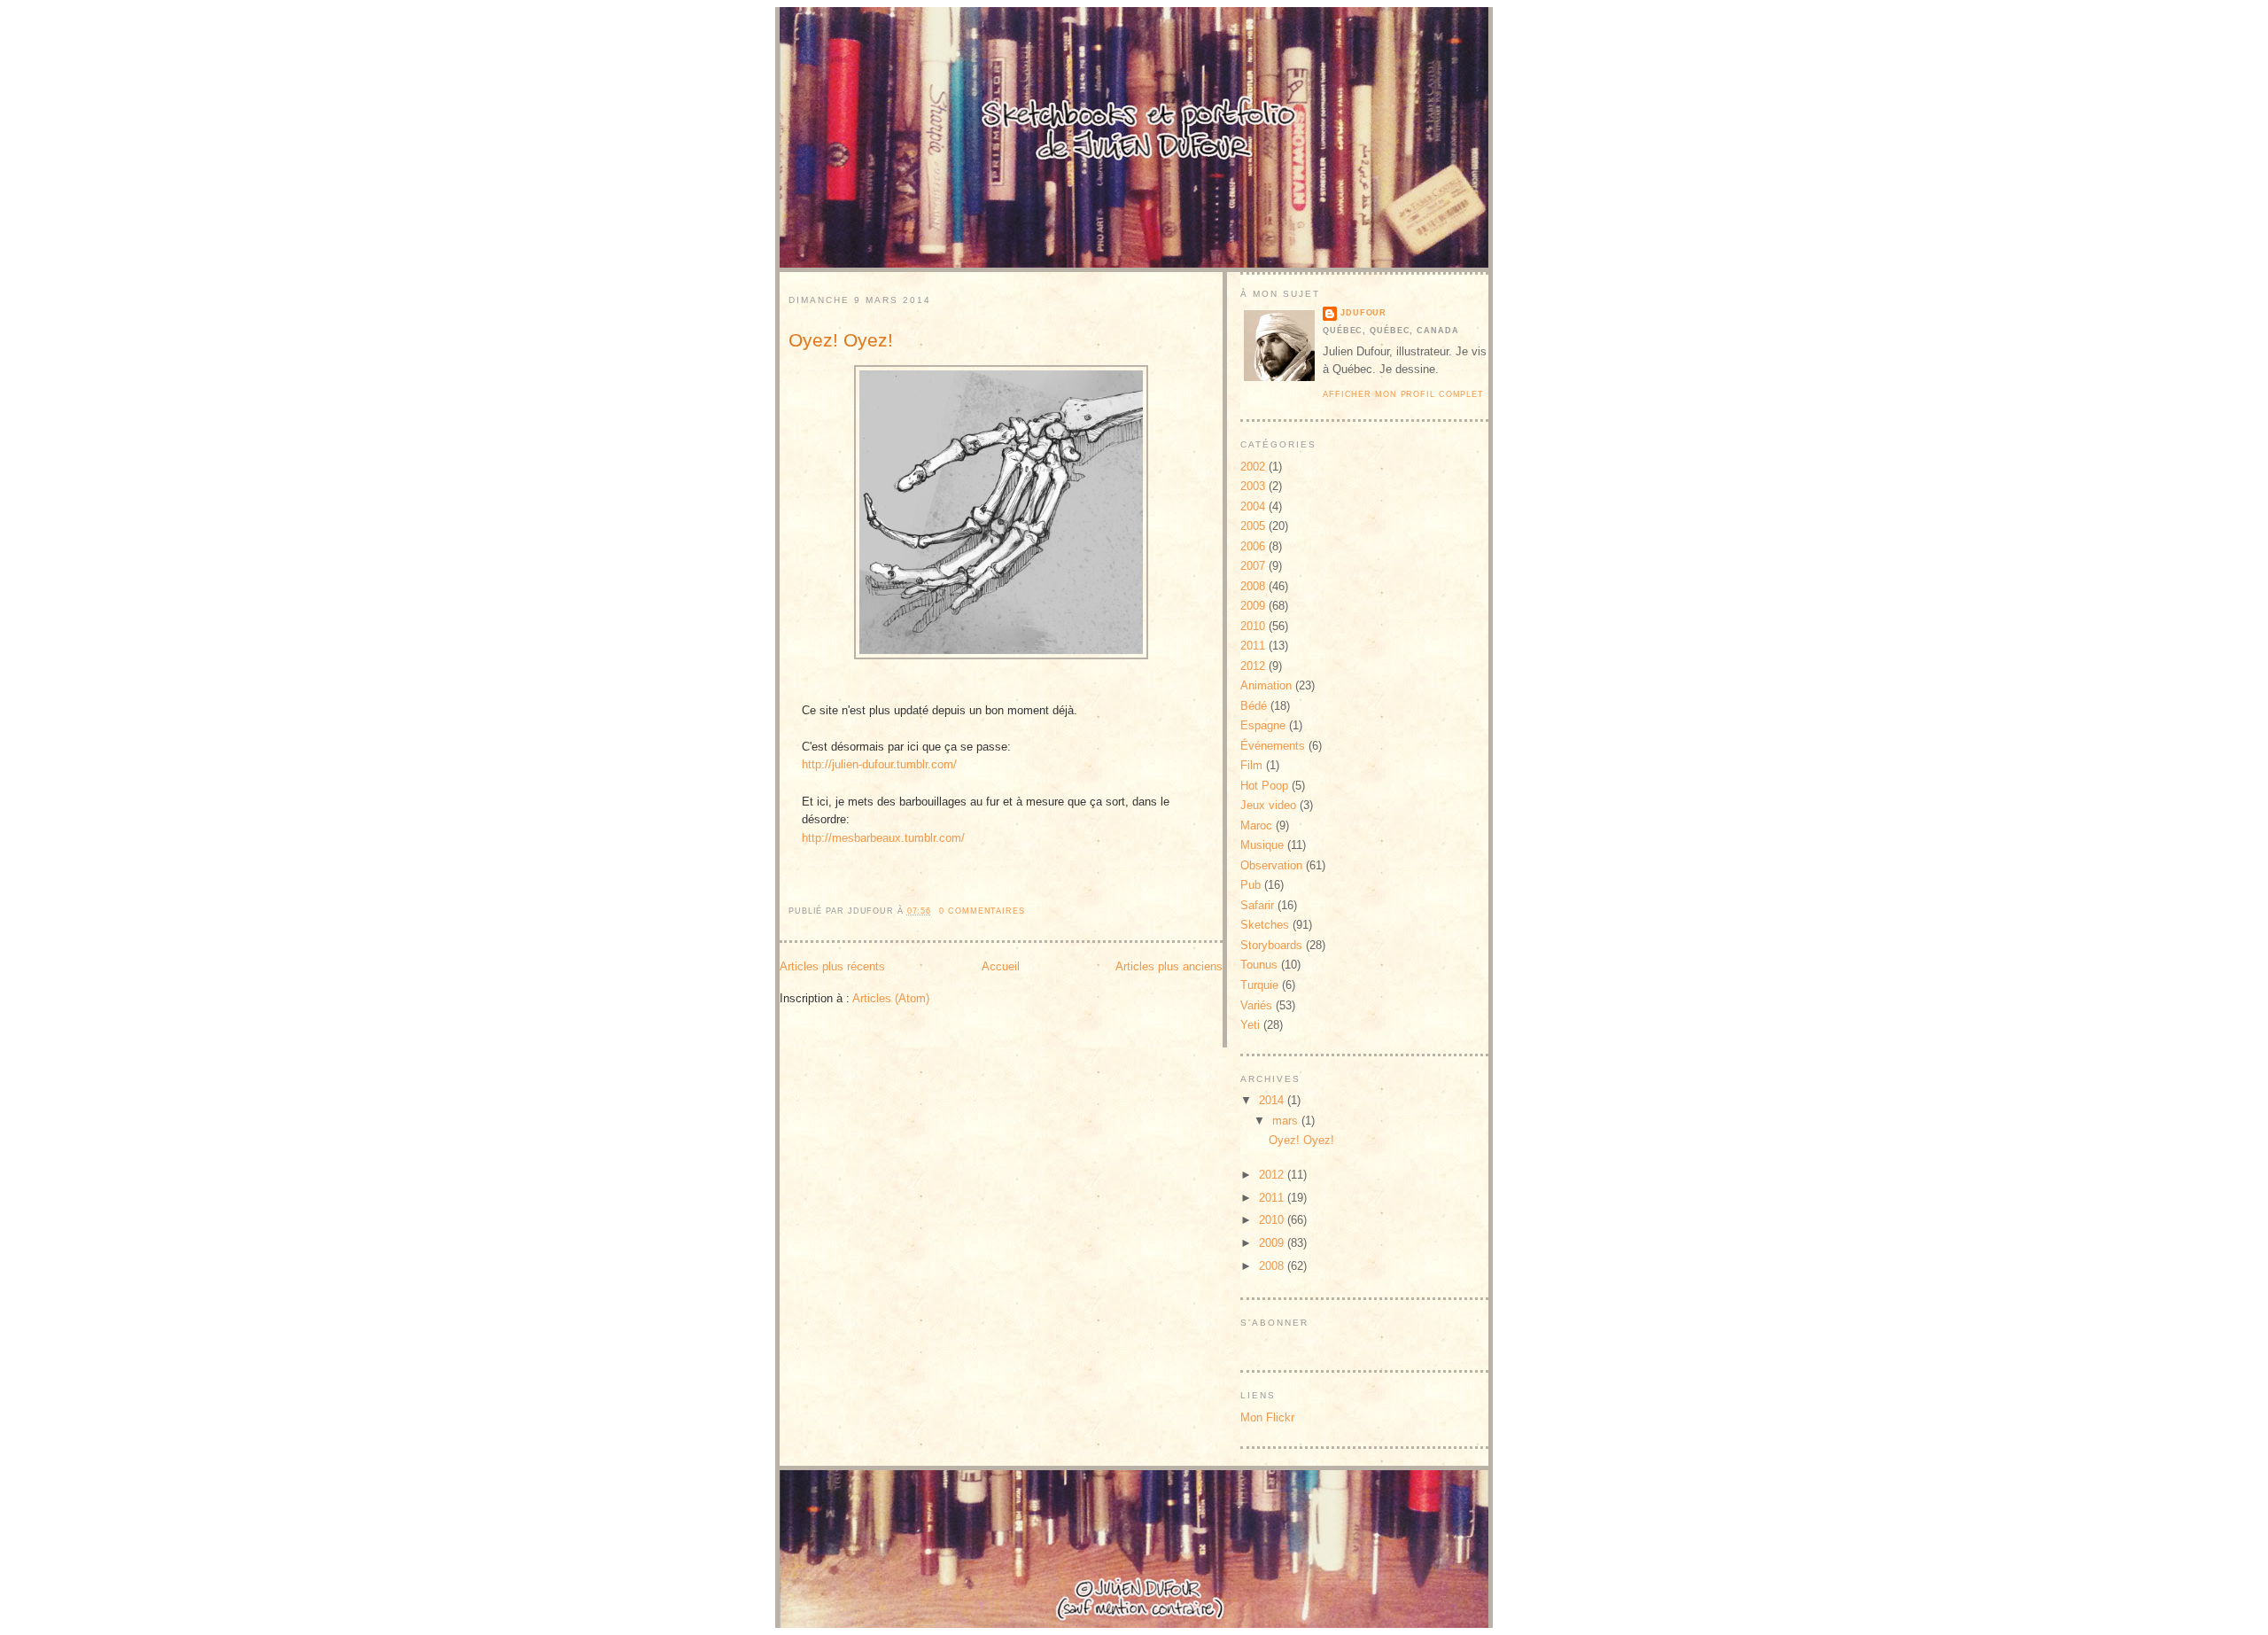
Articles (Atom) (891, 998)
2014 (1273, 1100)
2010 (1253, 626)
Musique (1262, 845)
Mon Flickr (1267, 1417)
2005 (1253, 526)
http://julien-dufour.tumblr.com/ (879, 764)
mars (1287, 1121)
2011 (1253, 646)
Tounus (1259, 965)
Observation (1271, 865)
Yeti (1250, 1025)
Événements (1273, 746)
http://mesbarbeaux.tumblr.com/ (883, 838)
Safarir (1257, 905)
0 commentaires (982, 911)
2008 (1253, 586)
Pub (1251, 885)
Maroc (1256, 825)
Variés (1256, 1005)
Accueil (1001, 966)
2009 (1253, 606)
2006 (1253, 546)
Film (1251, 765)
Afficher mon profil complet (1403, 394)
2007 (1253, 566)
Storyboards (1271, 945)
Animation (1266, 685)
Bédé (1254, 706)
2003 (1253, 486)
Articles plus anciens (1169, 966)
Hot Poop (1264, 786)
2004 (1253, 506)
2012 (1253, 666)
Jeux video (1268, 805)
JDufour (1363, 313)
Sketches (1265, 925)
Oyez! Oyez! (841, 340)
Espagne (1263, 725)
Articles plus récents (832, 966)
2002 (1253, 467)
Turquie (1259, 985)
